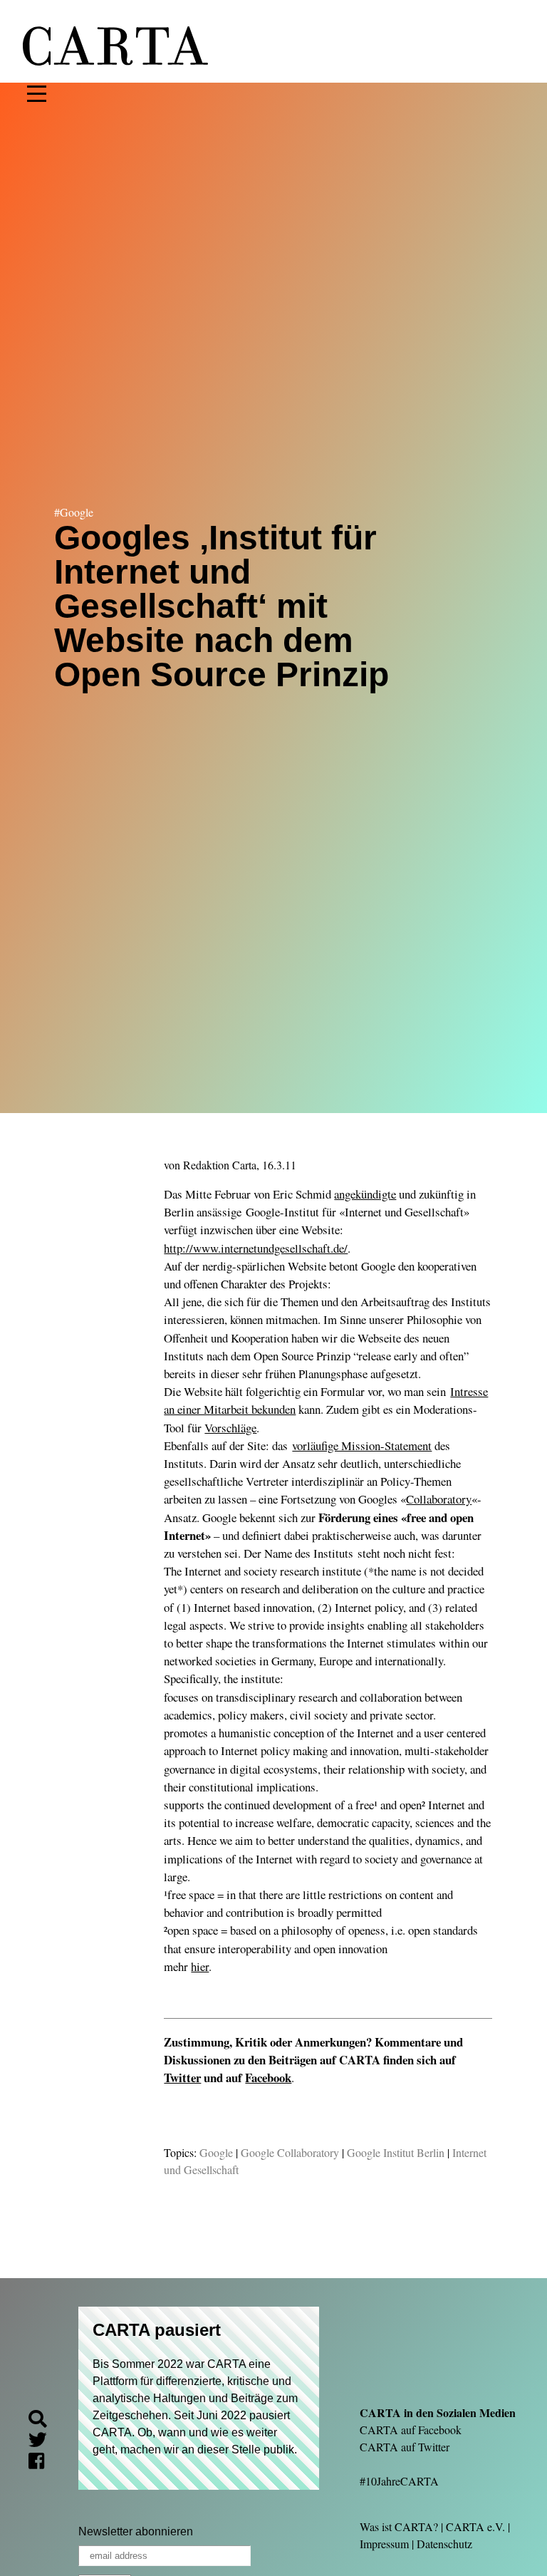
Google (216, 2152)
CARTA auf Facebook (411, 2430)
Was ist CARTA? (399, 2526)
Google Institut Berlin (396, 2152)
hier (200, 1966)
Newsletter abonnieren (136, 2531)
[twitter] (43, 2442)
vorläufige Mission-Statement (362, 1445)
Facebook (268, 2078)
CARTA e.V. (475, 2526)
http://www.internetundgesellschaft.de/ (256, 1248)
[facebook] (42, 2463)
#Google (74, 512)
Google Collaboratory (290, 2152)
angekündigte (365, 1194)
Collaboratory (439, 1499)
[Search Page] (43, 2421)
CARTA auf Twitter (405, 2447)
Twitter (182, 2078)
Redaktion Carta (220, 1165)
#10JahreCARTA (399, 2481)
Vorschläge (230, 1428)
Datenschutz (444, 2544)
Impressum (384, 2544)
